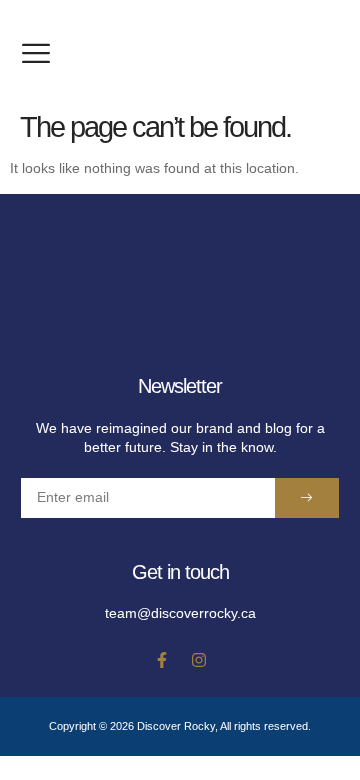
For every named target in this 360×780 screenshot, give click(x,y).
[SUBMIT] (307, 498)
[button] (36, 53)
